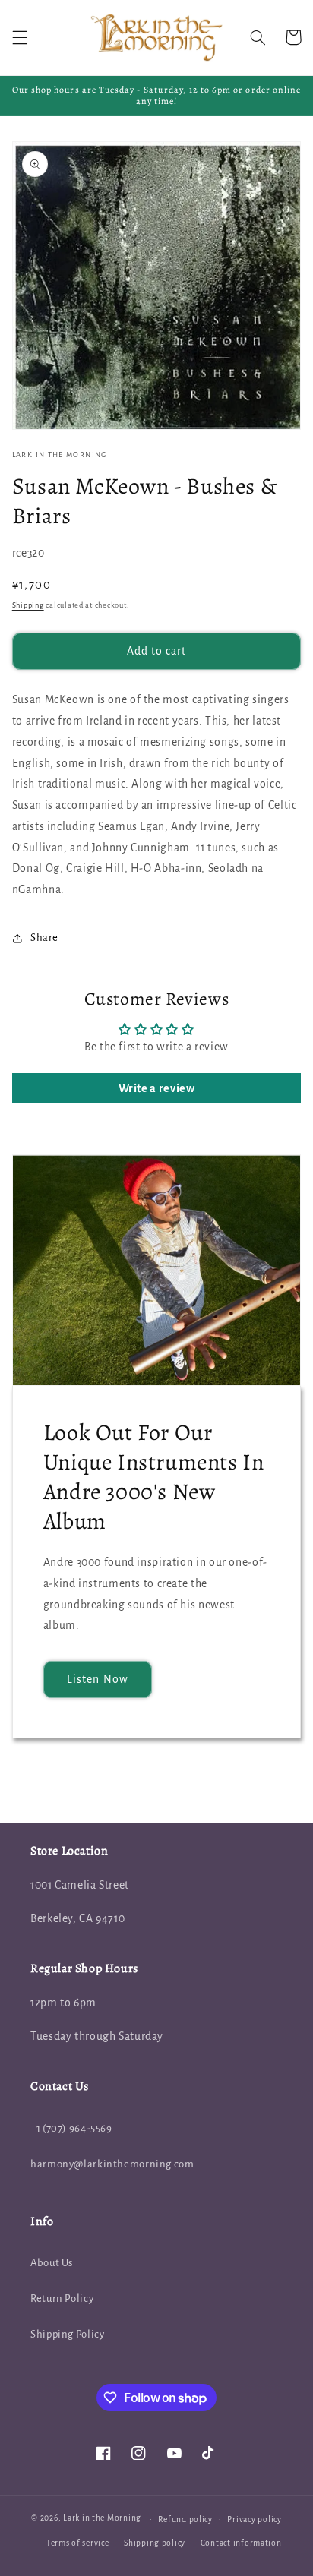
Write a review (157, 1088)
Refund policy (185, 2519)
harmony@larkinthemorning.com (112, 2164)
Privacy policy (254, 2519)
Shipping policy (155, 2543)
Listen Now (98, 1679)
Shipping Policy (67, 2334)
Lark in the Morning (102, 2519)
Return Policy (62, 2298)
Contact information (241, 2543)
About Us (52, 2263)
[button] (20, 37)
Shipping (28, 605)
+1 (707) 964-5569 (71, 2128)
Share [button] (44, 938)
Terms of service (78, 2543)
